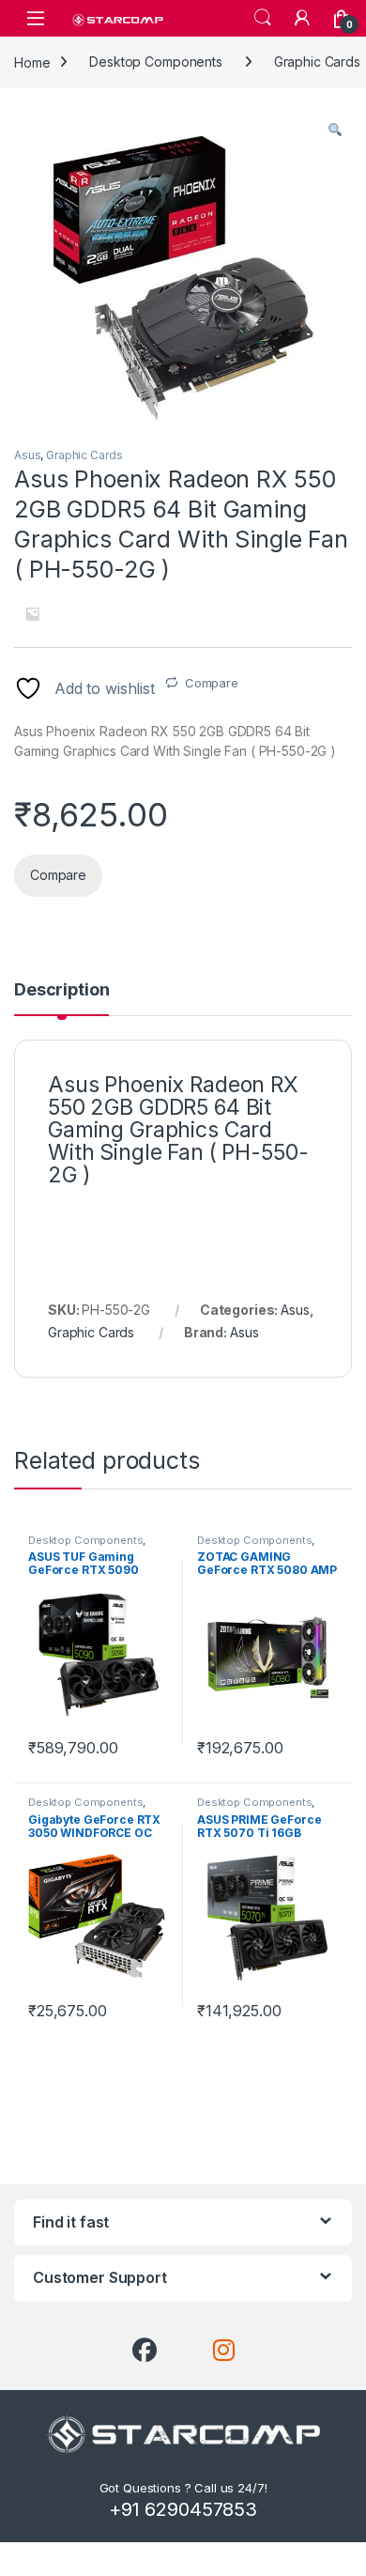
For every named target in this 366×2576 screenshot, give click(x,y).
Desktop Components (155, 62)
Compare (212, 683)
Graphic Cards (84, 455)
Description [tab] (61, 990)
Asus (27, 455)
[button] (335, 130)
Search (263, 18)
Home (32, 62)
